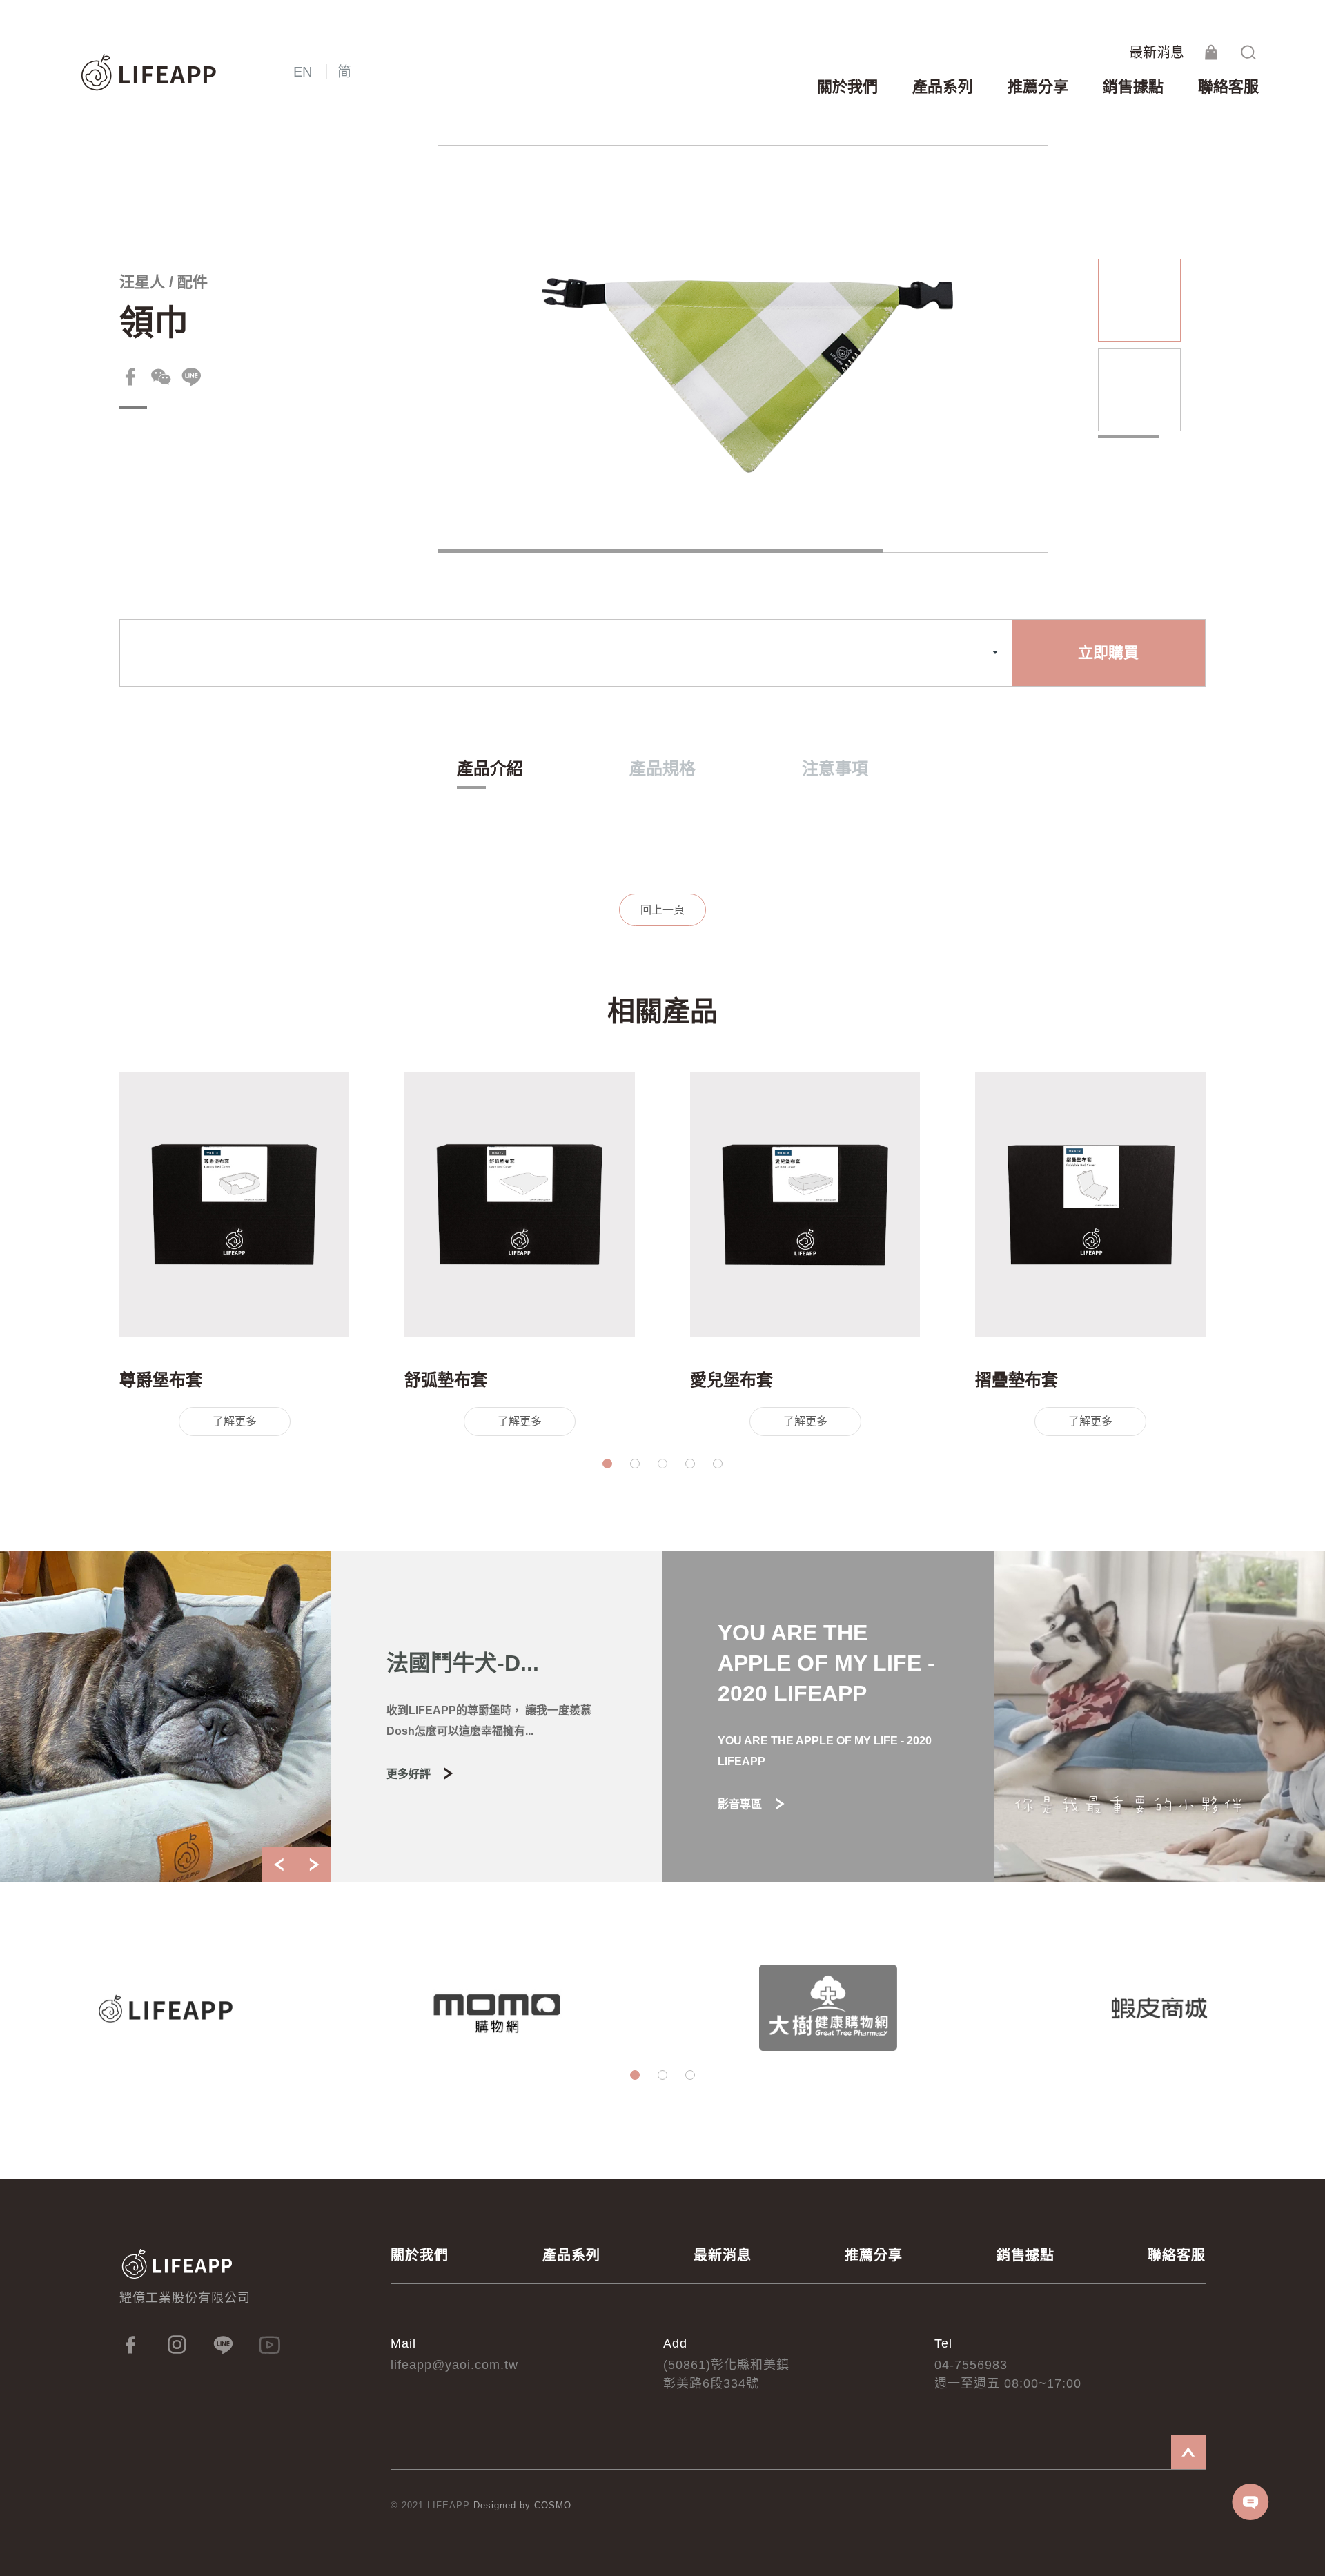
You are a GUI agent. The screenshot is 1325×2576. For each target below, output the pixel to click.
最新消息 (1157, 52)
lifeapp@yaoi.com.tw (454, 2365)
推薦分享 (874, 2255)
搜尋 (1248, 52)
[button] (607, 1464)
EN (303, 72)
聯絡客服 (1177, 2255)
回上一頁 (662, 910)
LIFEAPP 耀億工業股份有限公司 (150, 73)
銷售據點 (1025, 2255)
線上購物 (1211, 52)
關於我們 (420, 2255)
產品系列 (571, 2255)
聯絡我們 (1251, 2502)
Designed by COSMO (522, 2505)
